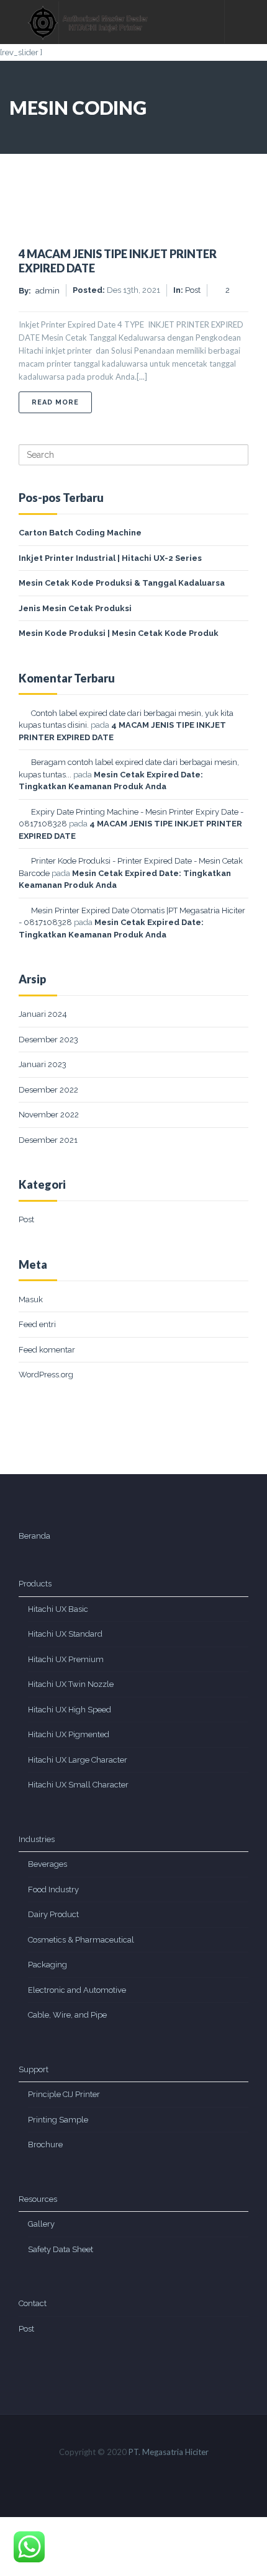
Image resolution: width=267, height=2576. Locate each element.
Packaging (48, 1965)
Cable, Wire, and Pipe (67, 2015)
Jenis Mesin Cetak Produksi (75, 608)
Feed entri (37, 1324)
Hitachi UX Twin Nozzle (71, 1684)
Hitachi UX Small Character (78, 1785)
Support (34, 2069)
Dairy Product (53, 1914)
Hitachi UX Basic (58, 1609)
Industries (37, 1839)
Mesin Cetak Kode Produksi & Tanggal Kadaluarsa (122, 583)
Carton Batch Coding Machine (80, 533)
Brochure (45, 2144)
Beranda (34, 1536)
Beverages (48, 1864)
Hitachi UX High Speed (70, 1710)
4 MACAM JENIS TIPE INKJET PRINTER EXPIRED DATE (118, 261)
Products (35, 1584)
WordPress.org (46, 1375)
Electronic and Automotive (77, 1990)
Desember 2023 (48, 1040)
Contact (33, 2303)
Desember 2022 (48, 1090)
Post (26, 1219)
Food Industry (53, 1890)
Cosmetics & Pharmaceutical (81, 1940)
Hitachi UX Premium (66, 1659)
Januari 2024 (43, 1014)
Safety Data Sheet (61, 2249)
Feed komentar (47, 1350)
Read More (62, 402)
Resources (38, 2199)
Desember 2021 (48, 1140)
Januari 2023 (43, 1064)
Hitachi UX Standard (65, 1634)
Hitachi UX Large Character (78, 1760)
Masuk (31, 1299)
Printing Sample (58, 2120)
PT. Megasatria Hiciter (169, 2452)
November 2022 (49, 1115)
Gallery (41, 2224)
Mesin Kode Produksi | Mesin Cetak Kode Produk (119, 633)
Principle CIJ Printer (64, 2094)
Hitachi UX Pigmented (69, 1734)
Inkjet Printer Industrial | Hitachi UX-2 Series (110, 558)
